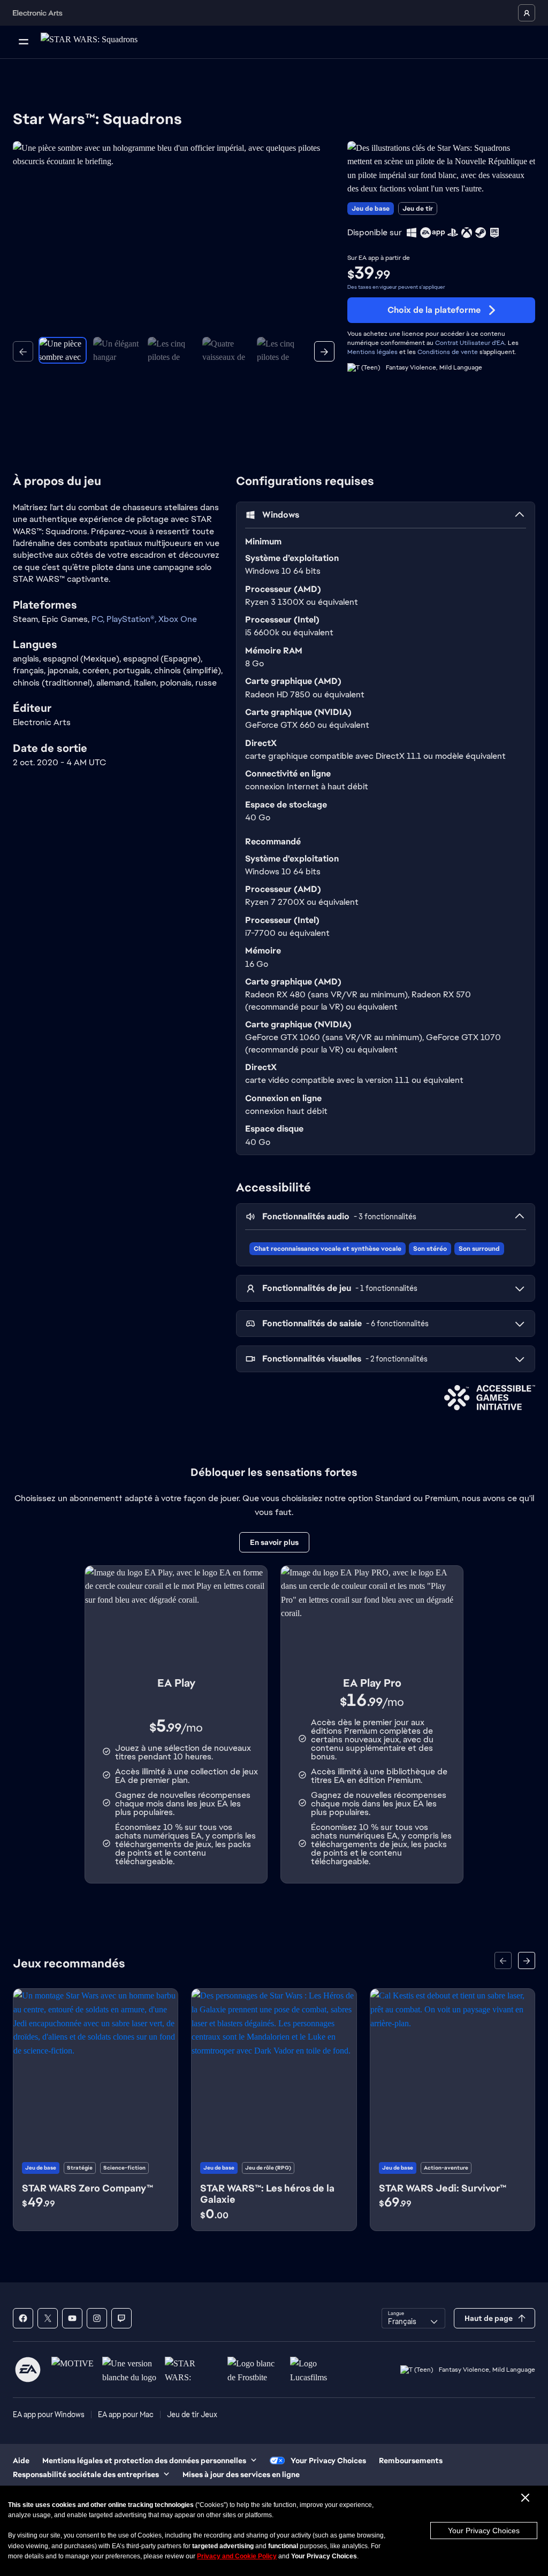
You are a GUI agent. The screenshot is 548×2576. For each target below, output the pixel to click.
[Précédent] (23, 351)
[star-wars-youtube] (72, 2318)
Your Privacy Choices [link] (328, 2460)
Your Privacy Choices (484, 2531)
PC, (99, 619)
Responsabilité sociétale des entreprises (86, 2474)
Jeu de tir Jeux (192, 2414)
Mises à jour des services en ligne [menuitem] (241, 2474)
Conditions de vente (448, 352)
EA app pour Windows (49, 2414)
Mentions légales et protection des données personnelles (144, 2460)
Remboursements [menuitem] (411, 2460)
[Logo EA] (28, 2370)
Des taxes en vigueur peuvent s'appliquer (396, 287)
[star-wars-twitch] (121, 2318)
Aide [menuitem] (21, 2460)
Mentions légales (372, 352)
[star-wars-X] (48, 2318)
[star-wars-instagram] (97, 2318)
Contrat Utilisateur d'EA (470, 343)
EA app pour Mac (126, 2414)
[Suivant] (324, 351)
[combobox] (413, 2318)
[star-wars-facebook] (23, 2318)
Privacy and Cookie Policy (237, 2556)
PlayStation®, (132, 619)
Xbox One (178, 619)
